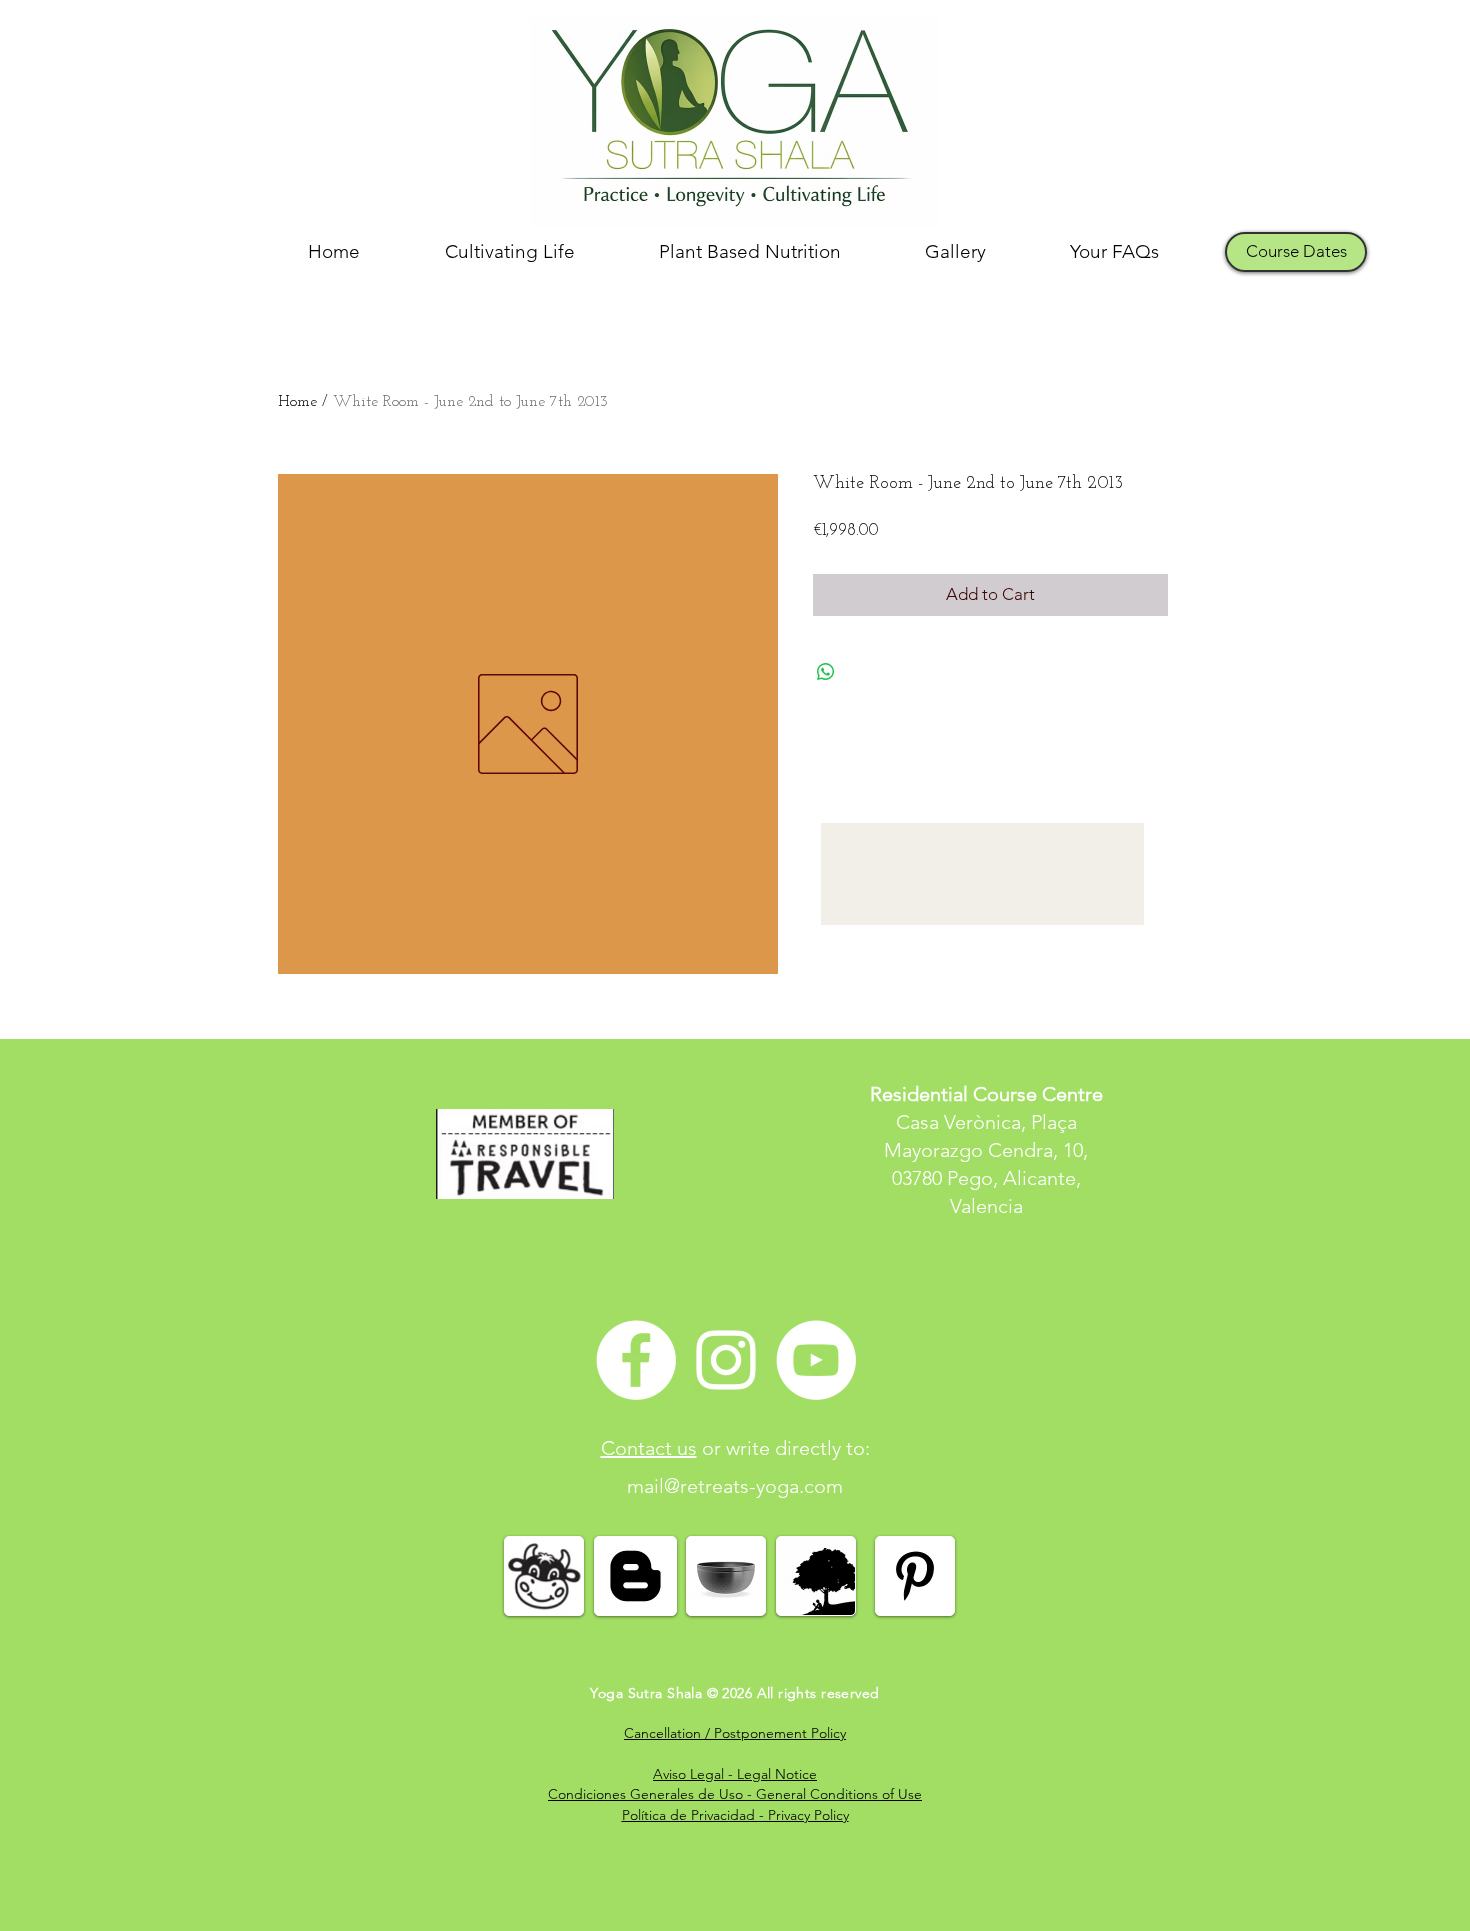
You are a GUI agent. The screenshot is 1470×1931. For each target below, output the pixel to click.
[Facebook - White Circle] (636, 1360)
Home (297, 402)
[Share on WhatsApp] (826, 672)
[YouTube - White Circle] (816, 1360)
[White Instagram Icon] (726, 1360)
